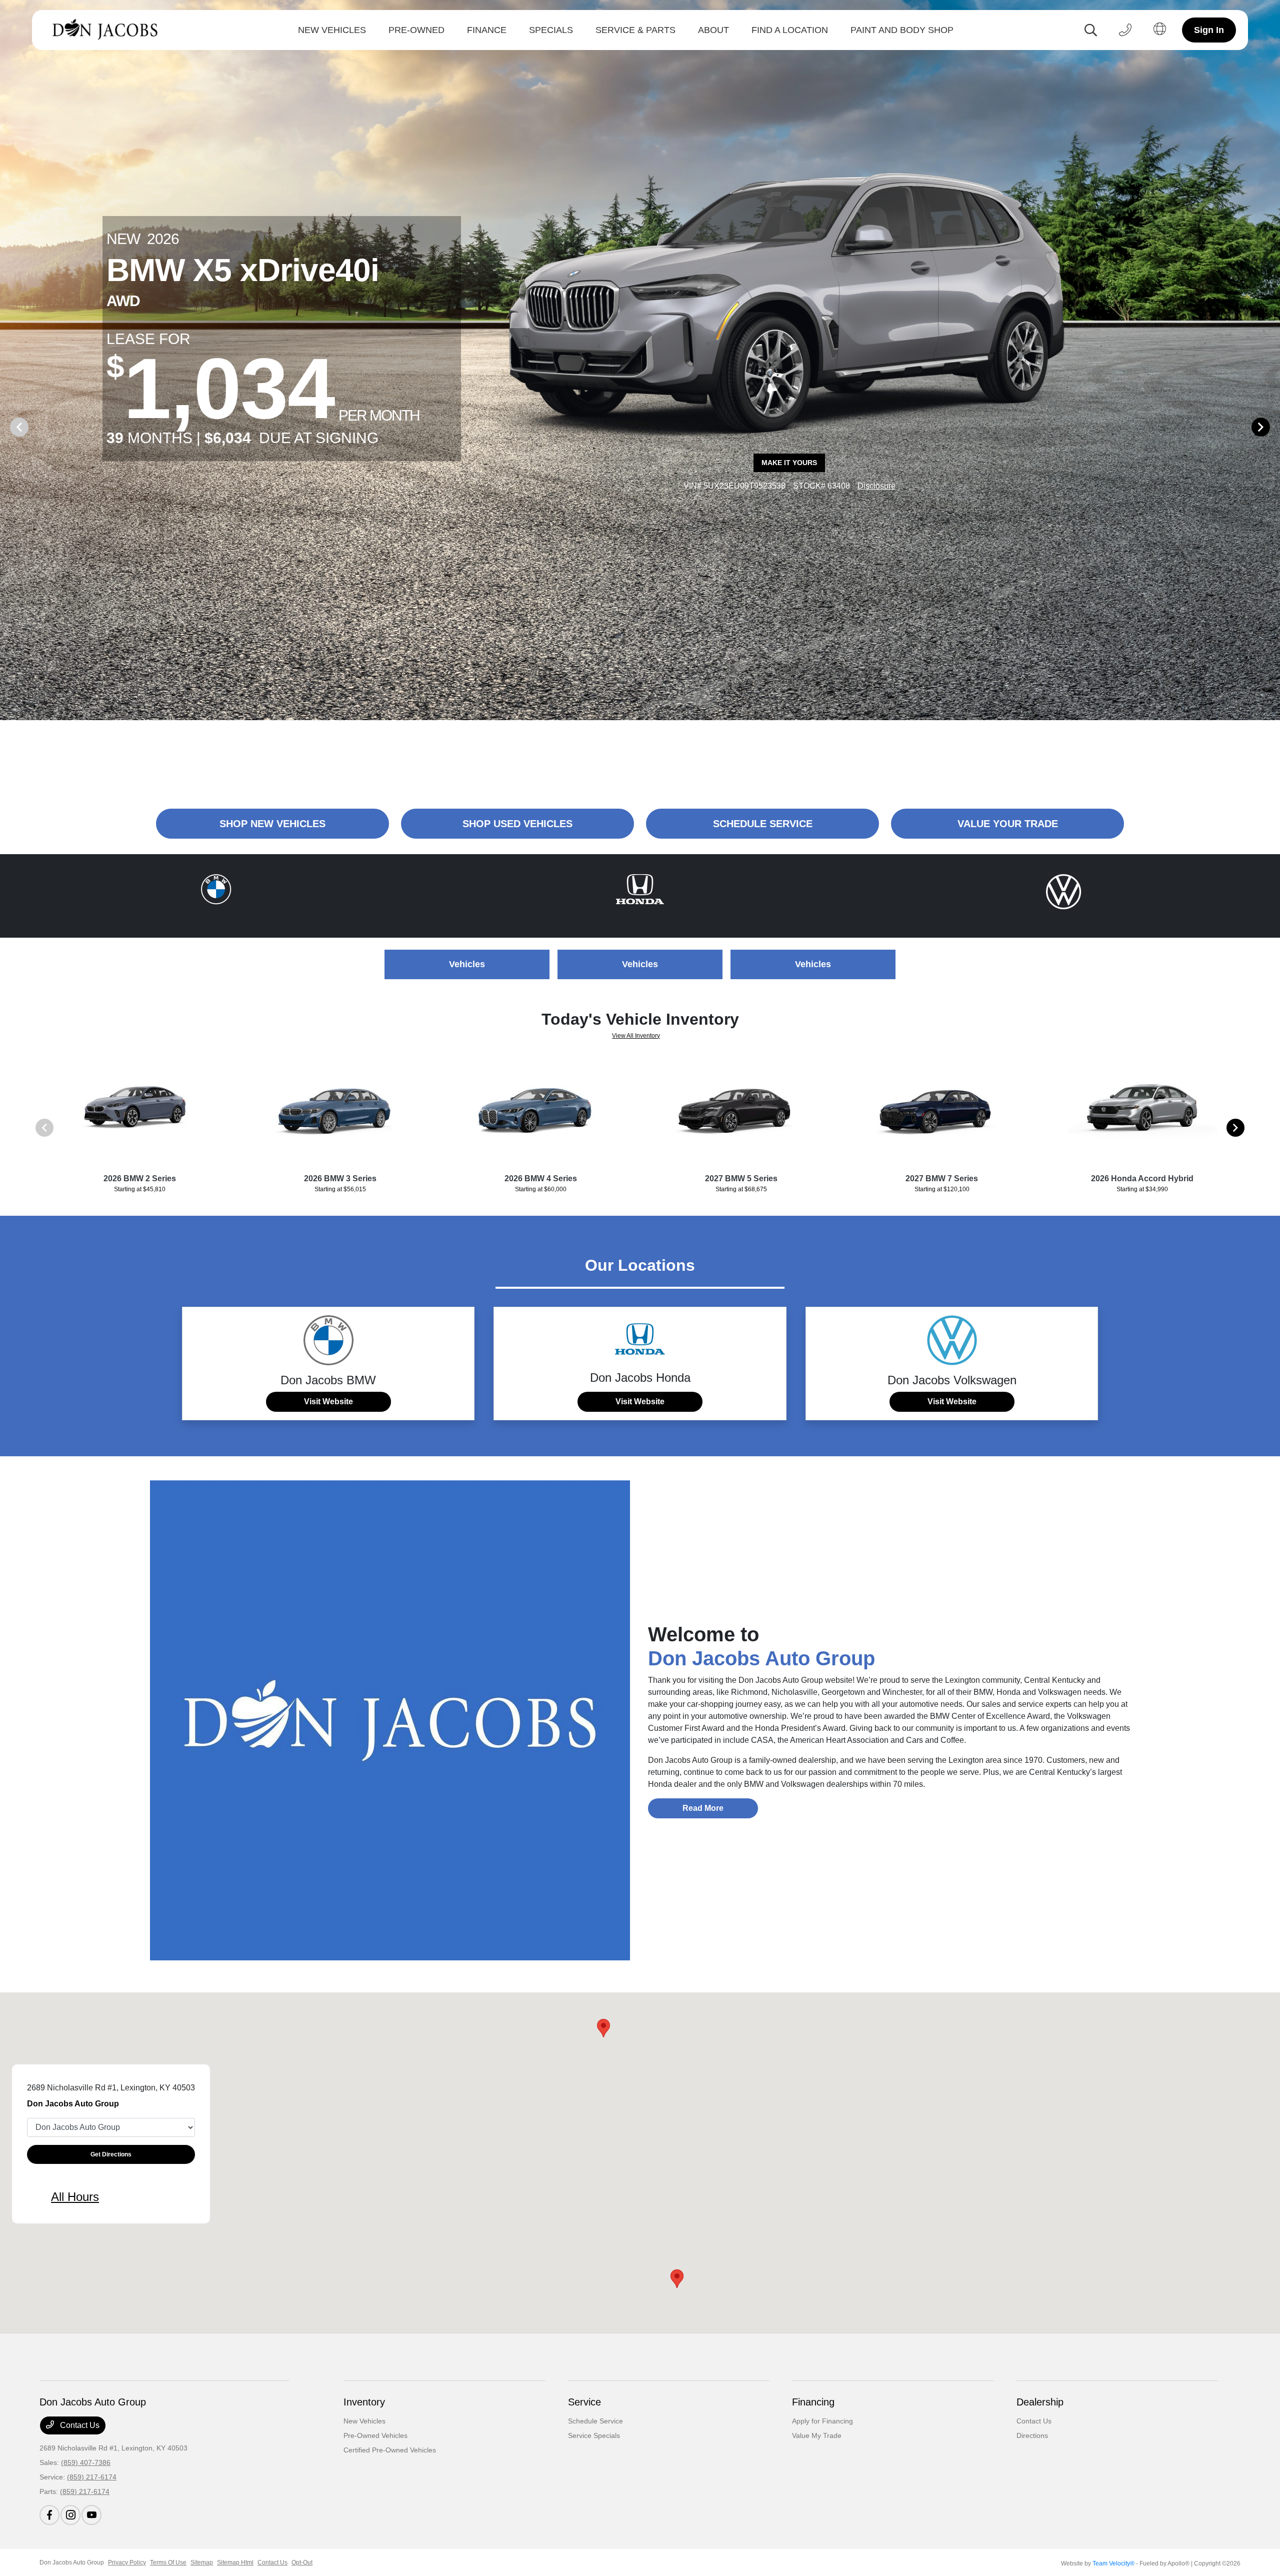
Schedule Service (595, 2421)
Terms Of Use (168, 2562)
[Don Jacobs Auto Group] (108, 30)
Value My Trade (817, 2435)
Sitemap (202, 2562)
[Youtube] (91, 2515)
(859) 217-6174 (92, 2477)
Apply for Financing (822, 2421)
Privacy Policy (127, 2562)
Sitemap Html (235, 2562)
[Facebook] (49, 2515)
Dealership (1040, 2402)
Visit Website (328, 1402)
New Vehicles (364, 2421)
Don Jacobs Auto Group (72, 2562)
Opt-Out (302, 2562)
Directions (1032, 2435)
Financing (813, 2402)
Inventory (364, 2402)
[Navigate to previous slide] (7, 427)
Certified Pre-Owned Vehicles (390, 2450)
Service (584, 2402)
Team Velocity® (1113, 2563)
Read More (703, 1808)
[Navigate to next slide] (1272, 427)
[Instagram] (70, 2515)
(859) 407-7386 (86, 2462)
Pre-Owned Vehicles (375, 2435)
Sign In (1209, 30)
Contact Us (79, 2425)
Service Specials (594, 2435)
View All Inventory (636, 1036)
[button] (603, 2028)
